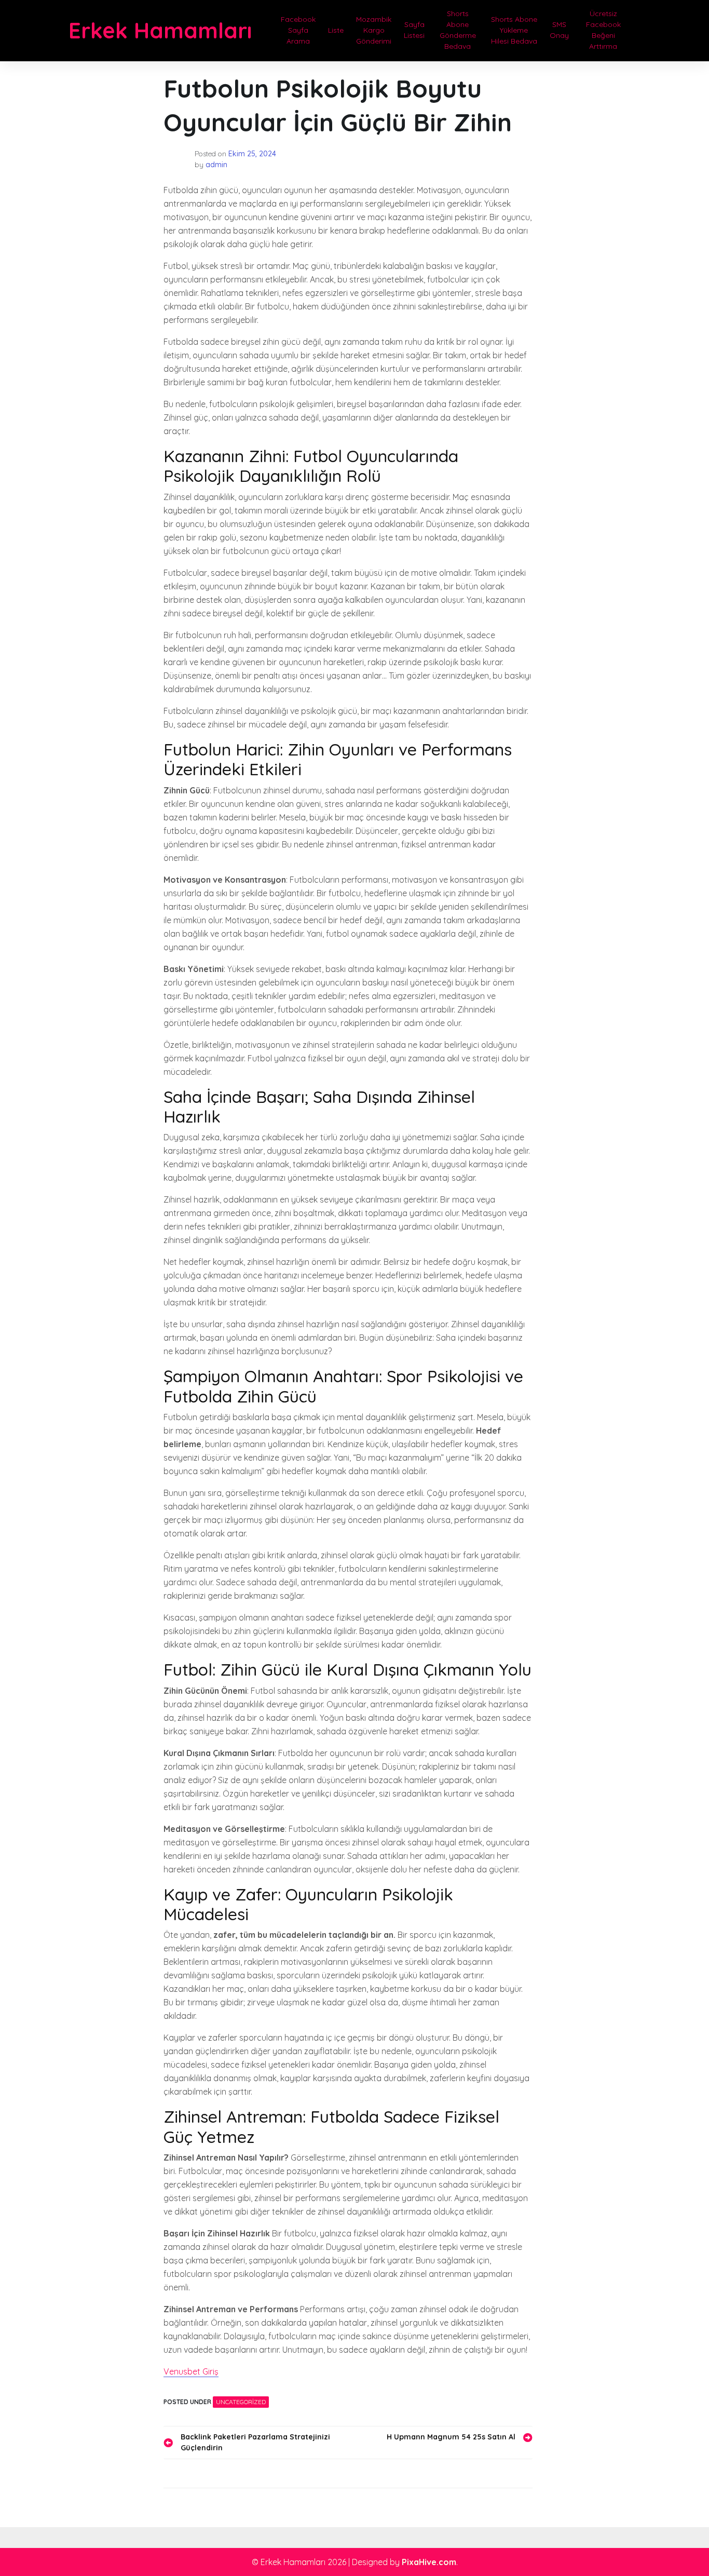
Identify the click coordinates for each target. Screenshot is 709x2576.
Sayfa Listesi (414, 30)
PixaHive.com (429, 2562)
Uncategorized (241, 2402)
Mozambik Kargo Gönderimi (374, 30)
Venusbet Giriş (191, 2371)
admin (216, 165)
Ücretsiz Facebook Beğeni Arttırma (603, 30)
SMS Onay (559, 30)
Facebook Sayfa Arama (298, 30)
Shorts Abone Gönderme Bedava (458, 30)
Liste (336, 30)
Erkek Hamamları (160, 30)
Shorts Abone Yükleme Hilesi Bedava (514, 30)
